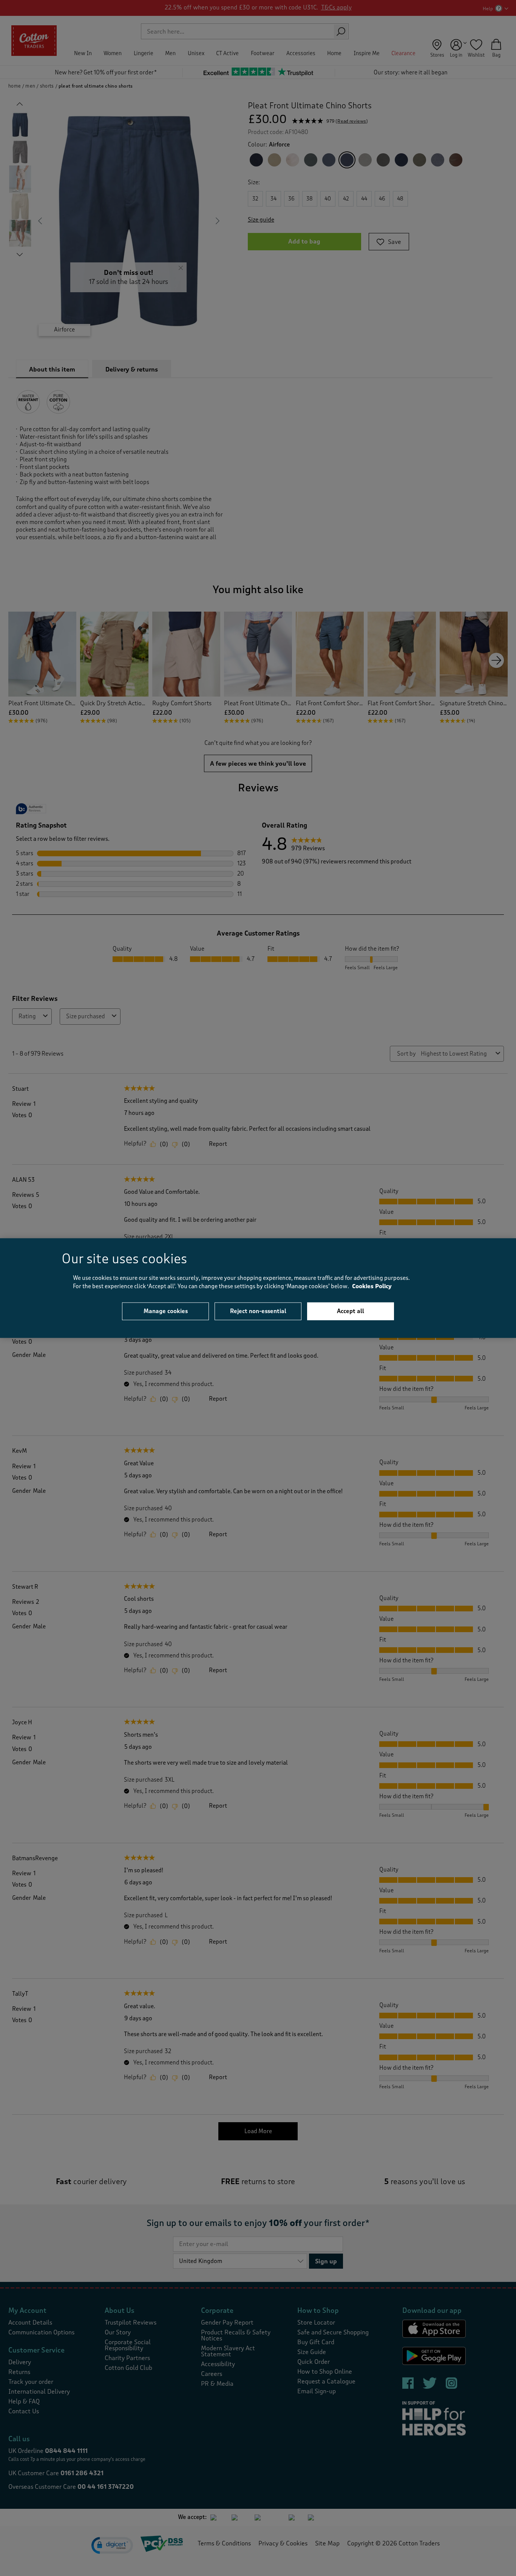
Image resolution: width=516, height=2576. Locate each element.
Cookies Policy (372, 1286)
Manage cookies (166, 1311)
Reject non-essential (258, 1311)
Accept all (351, 1311)
